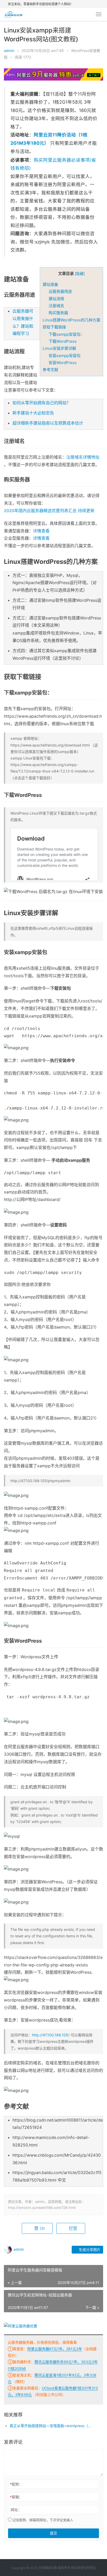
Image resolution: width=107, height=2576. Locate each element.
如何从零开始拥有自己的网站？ (42, 403)
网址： (16, 2510)
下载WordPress (63, 341)
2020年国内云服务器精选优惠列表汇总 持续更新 (49, 511)
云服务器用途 (60, 291)
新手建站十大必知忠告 (33, 413)
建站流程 (56, 299)
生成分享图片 (89, 2250)
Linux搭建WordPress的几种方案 (71, 320)
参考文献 (50, 370)
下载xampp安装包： (66, 334)
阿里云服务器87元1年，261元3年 (55, 2349)
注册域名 (56, 306)
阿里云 (91, 2568)
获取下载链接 (54, 327)
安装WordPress (63, 363)
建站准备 (50, 284)
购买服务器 (58, 313)
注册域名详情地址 (83, 457)
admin (9, 51)
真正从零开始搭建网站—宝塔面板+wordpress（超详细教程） (52, 2426)
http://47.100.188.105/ (51, 2035)
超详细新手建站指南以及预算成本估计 (48, 423)
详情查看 (41, 531)
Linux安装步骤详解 (59, 348)
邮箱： (16, 2497)
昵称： (16, 2484)
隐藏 (80, 274)
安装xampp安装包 (65, 356)
